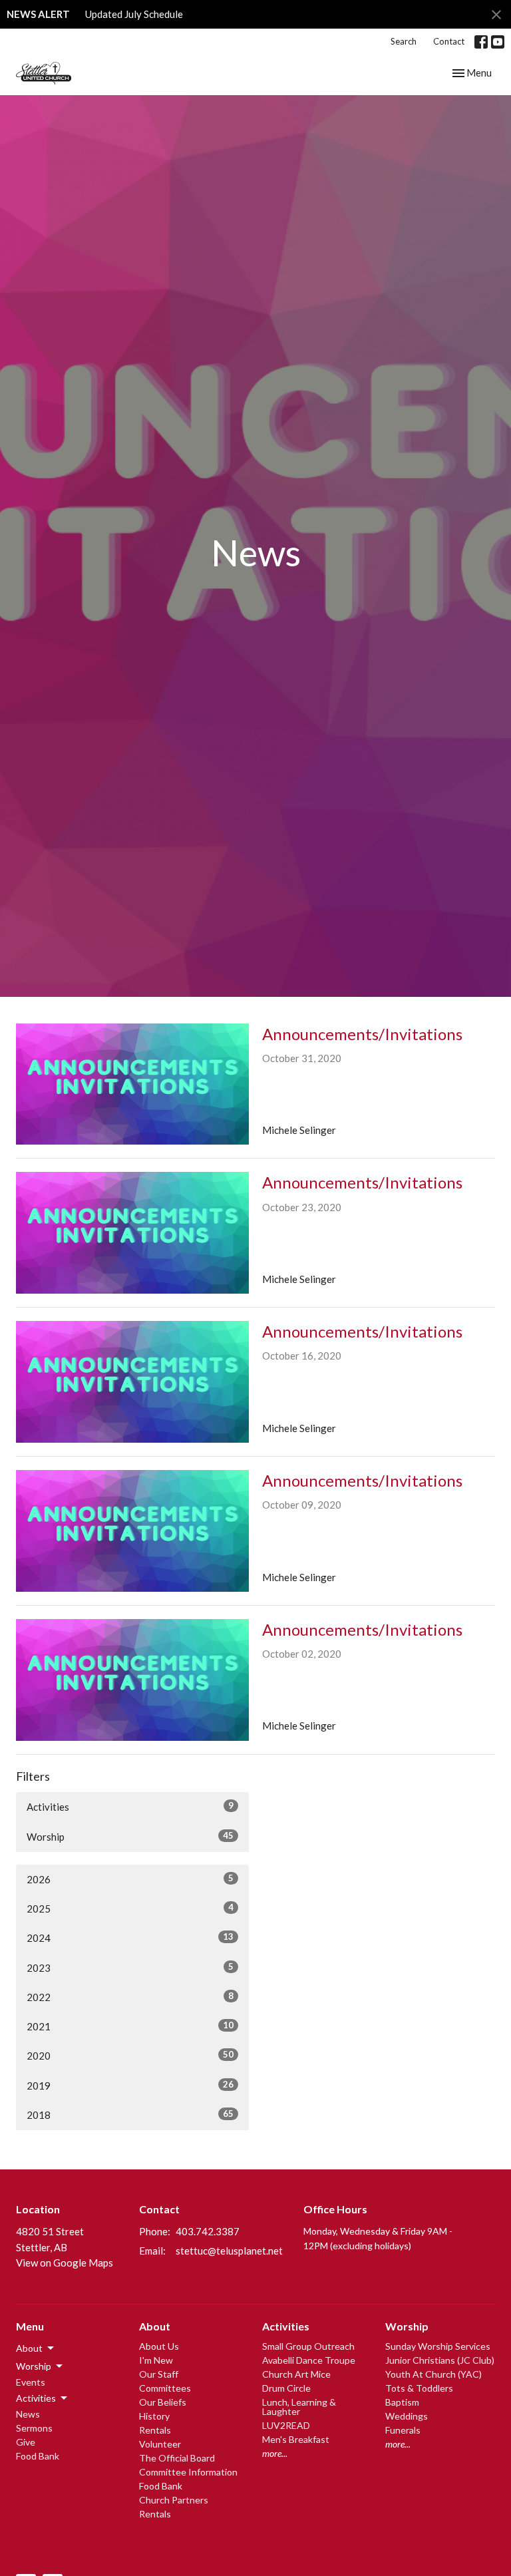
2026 (130, 1879)
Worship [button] (34, 2366)
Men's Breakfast (296, 2439)
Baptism (402, 2402)
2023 (130, 1967)
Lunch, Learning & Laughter (299, 2407)
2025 (130, 1908)
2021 (130, 2026)
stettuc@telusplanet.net (229, 2251)
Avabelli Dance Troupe (309, 2360)
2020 (130, 2055)
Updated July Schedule (134, 14)
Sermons (34, 2428)
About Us (159, 2346)
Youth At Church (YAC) (433, 2374)
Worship (130, 1836)
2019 (130, 2085)
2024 (130, 1937)
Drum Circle (286, 2388)
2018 (130, 2115)
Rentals (155, 2430)
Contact (449, 41)
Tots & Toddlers (419, 2388)
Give (26, 2442)
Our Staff (159, 2374)
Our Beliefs (163, 2402)
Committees (165, 2388)
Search (404, 41)
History (154, 2416)
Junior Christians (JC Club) (440, 2360)
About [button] (29, 2348)
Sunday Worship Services (438, 2346)
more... (275, 2453)
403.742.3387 (208, 2231)
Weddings (407, 2416)
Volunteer (160, 2444)
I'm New (156, 2360)
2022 (130, 1997)
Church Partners (174, 2500)
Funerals (403, 2430)
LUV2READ (286, 2425)
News (28, 2414)
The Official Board (177, 2458)
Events (31, 2382)
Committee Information (188, 2472)
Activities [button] (36, 2398)
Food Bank (38, 2456)
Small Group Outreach (308, 2346)
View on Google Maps (65, 2263)
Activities (130, 1806)
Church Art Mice (296, 2374)
